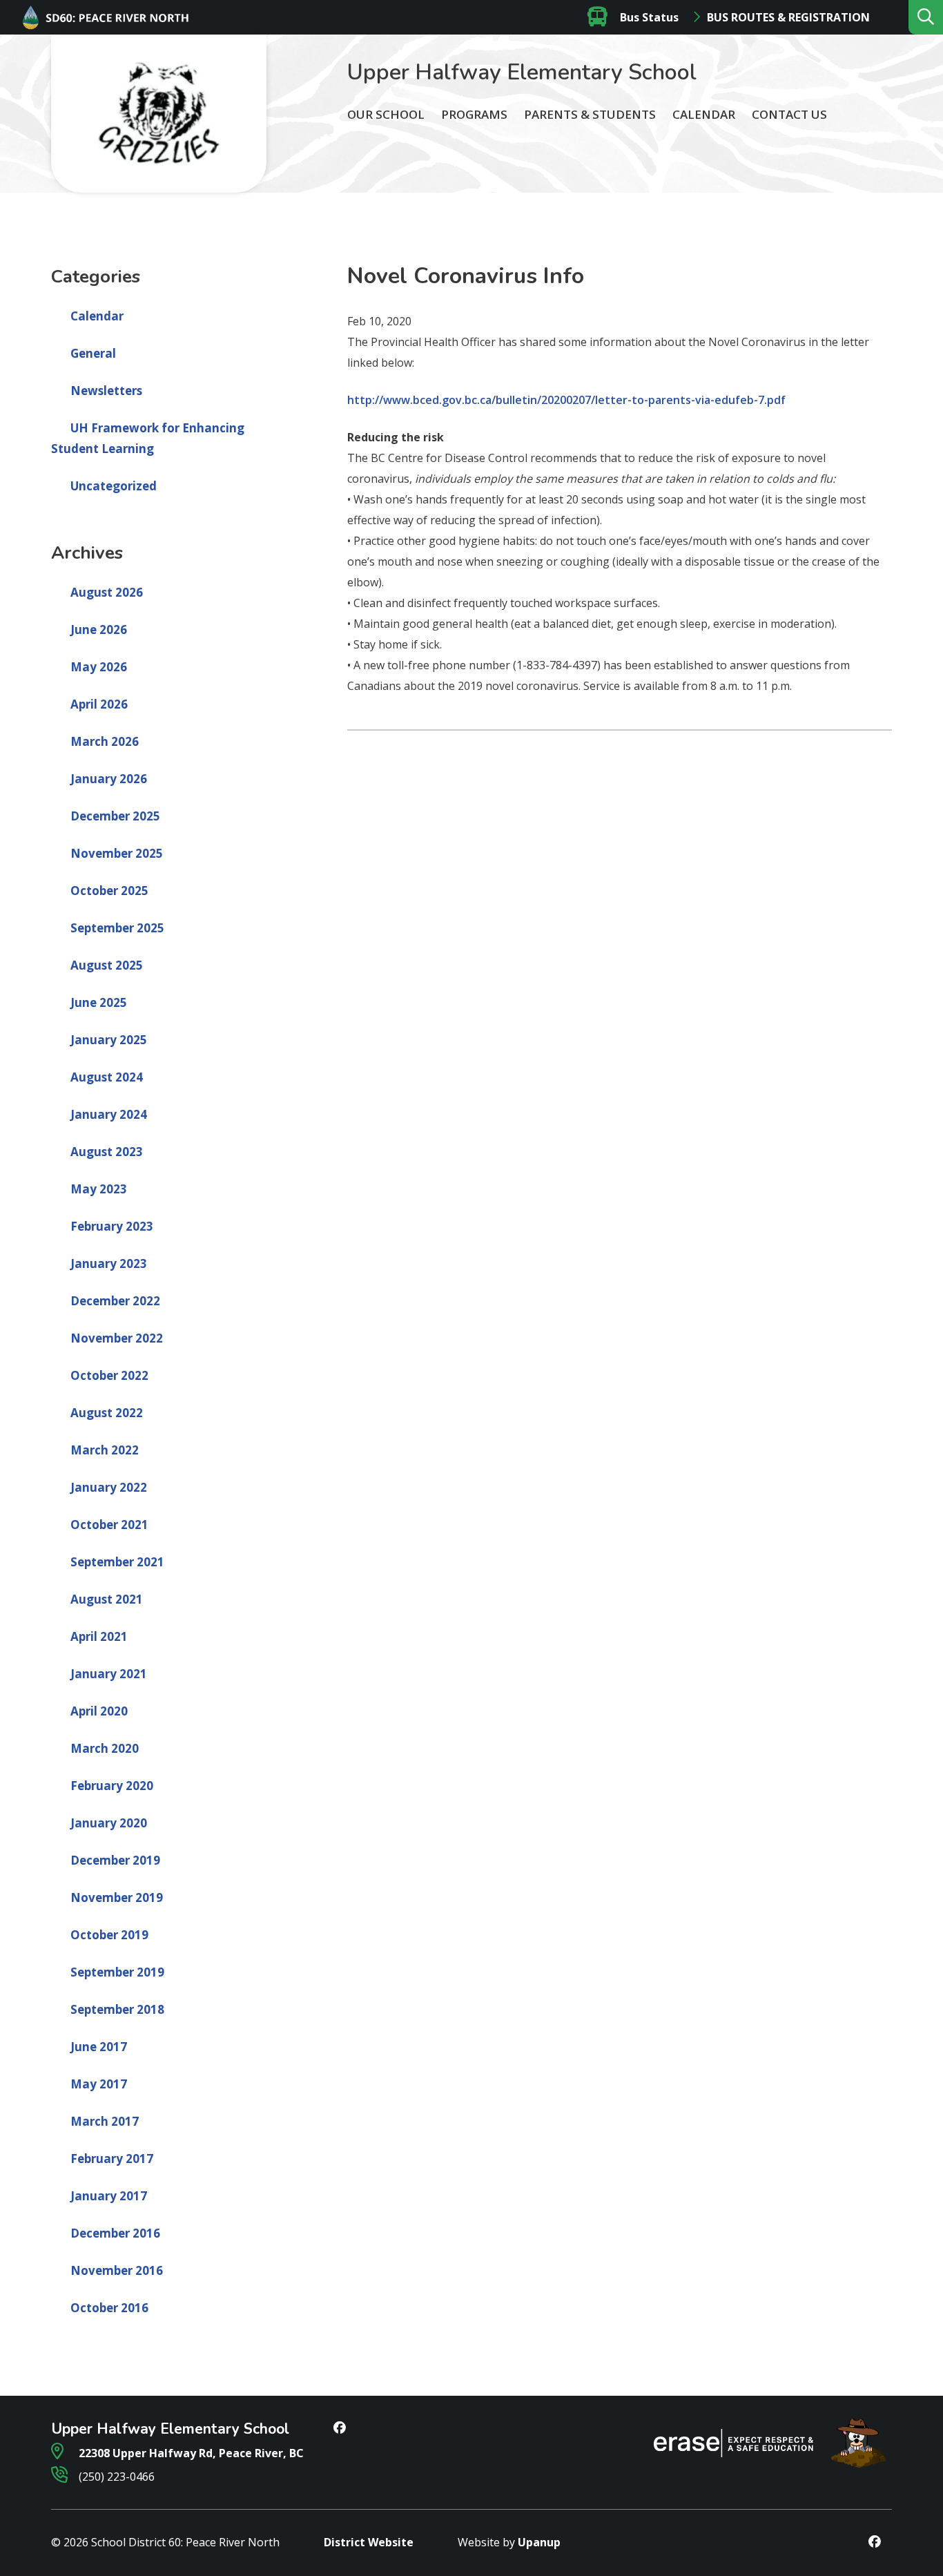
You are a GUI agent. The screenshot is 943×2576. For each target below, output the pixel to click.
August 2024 (107, 1077)
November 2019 (117, 1897)
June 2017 (99, 2047)
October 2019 (109, 1935)
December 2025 (115, 816)
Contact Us (789, 114)
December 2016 (115, 2233)
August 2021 (107, 1599)
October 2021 (109, 1525)
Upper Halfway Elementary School (522, 72)
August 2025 (107, 965)
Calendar (704, 114)
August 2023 (107, 1152)
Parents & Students (590, 114)
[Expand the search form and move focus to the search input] (926, 17)
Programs (474, 114)
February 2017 (112, 2159)
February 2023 (112, 1226)
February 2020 (112, 1786)
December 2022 (115, 1301)
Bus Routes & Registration (788, 17)
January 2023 (109, 1263)
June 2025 (99, 1002)
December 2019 (115, 1860)
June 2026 (99, 629)
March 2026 (105, 741)
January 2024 (109, 1114)
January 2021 (109, 1674)
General (93, 353)
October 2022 (109, 1375)
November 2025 (117, 853)
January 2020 (109, 1823)
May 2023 (99, 1189)
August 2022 (107, 1413)
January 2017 (109, 2196)
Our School (386, 114)
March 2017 (105, 2121)
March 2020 (105, 1748)
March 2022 (105, 1450)
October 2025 (109, 891)
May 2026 (99, 667)
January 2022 (109, 1487)
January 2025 (109, 1040)
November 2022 (117, 1338)
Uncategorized (114, 486)
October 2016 (109, 2308)
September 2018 (117, 2009)
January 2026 (109, 779)
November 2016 (117, 2270)
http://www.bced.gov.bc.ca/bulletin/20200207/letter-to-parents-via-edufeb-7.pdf (566, 400)
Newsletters (106, 391)
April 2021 (99, 1636)
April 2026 (99, 704)
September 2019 (117, 1972)
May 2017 (99, 2084)
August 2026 (107, 592)
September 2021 (117, 1562)
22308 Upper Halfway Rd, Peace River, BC (190, 2453)
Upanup (539, 2542)
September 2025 (117, 928)
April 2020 (99, 1711)
